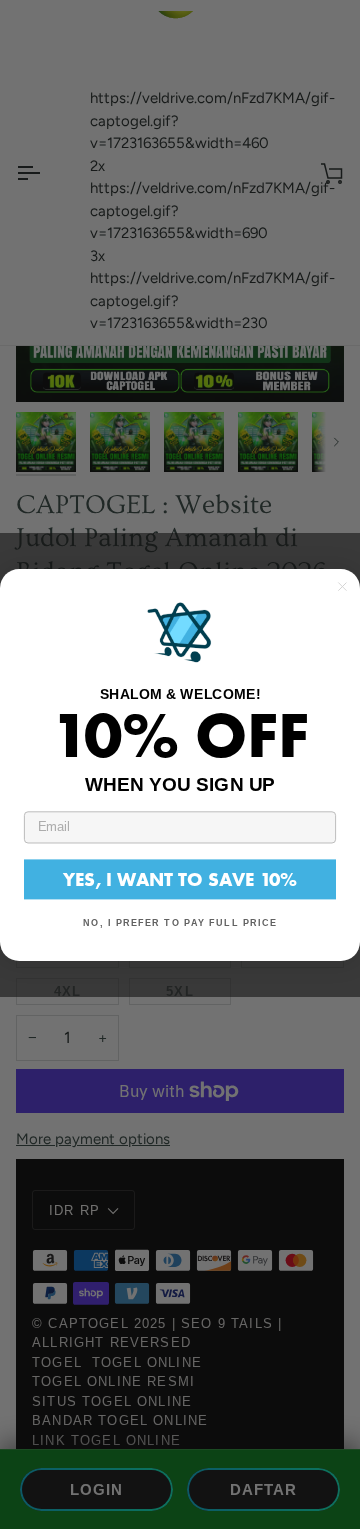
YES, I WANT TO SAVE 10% (180, 878)
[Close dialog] (342, 586)
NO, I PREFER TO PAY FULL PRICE (180, 922)
